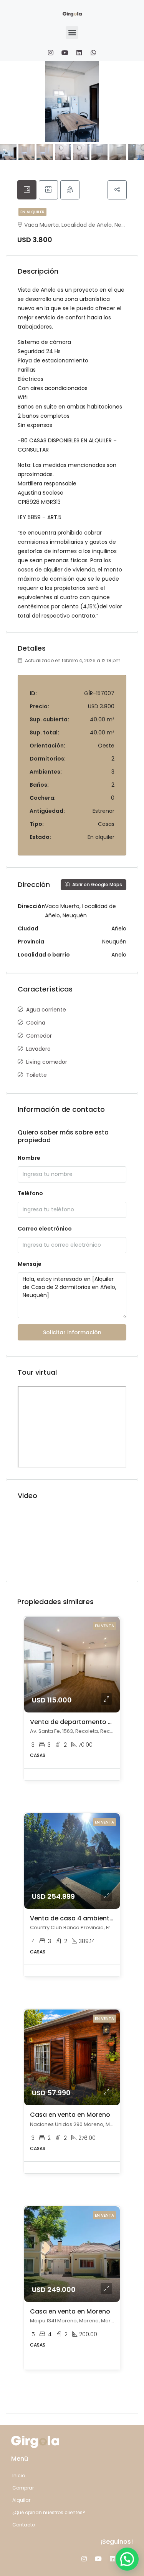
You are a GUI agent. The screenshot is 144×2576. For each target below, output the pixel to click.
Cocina (36, 1023)
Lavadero (38, 1049)
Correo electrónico (45, 1229)
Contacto (24, 2525)
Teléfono (30, 1193)
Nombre (29, 1158)
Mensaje (30, 1264)
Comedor (39, 1036)
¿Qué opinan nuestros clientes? (49, 2512)
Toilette (36, 1075)
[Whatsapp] (93, 53)
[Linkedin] (79, 53)
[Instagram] (51, 53)
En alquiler (32, 212)
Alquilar (21, 2500)
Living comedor (47, 1062)
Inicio (19, 2476)
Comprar (23, 2488)
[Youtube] (65, 53)
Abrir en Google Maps (97, 884)
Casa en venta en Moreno (70, 2115)
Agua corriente (46, 1010)
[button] (72, 32)
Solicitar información (72, 1332)
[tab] (27, 190)
